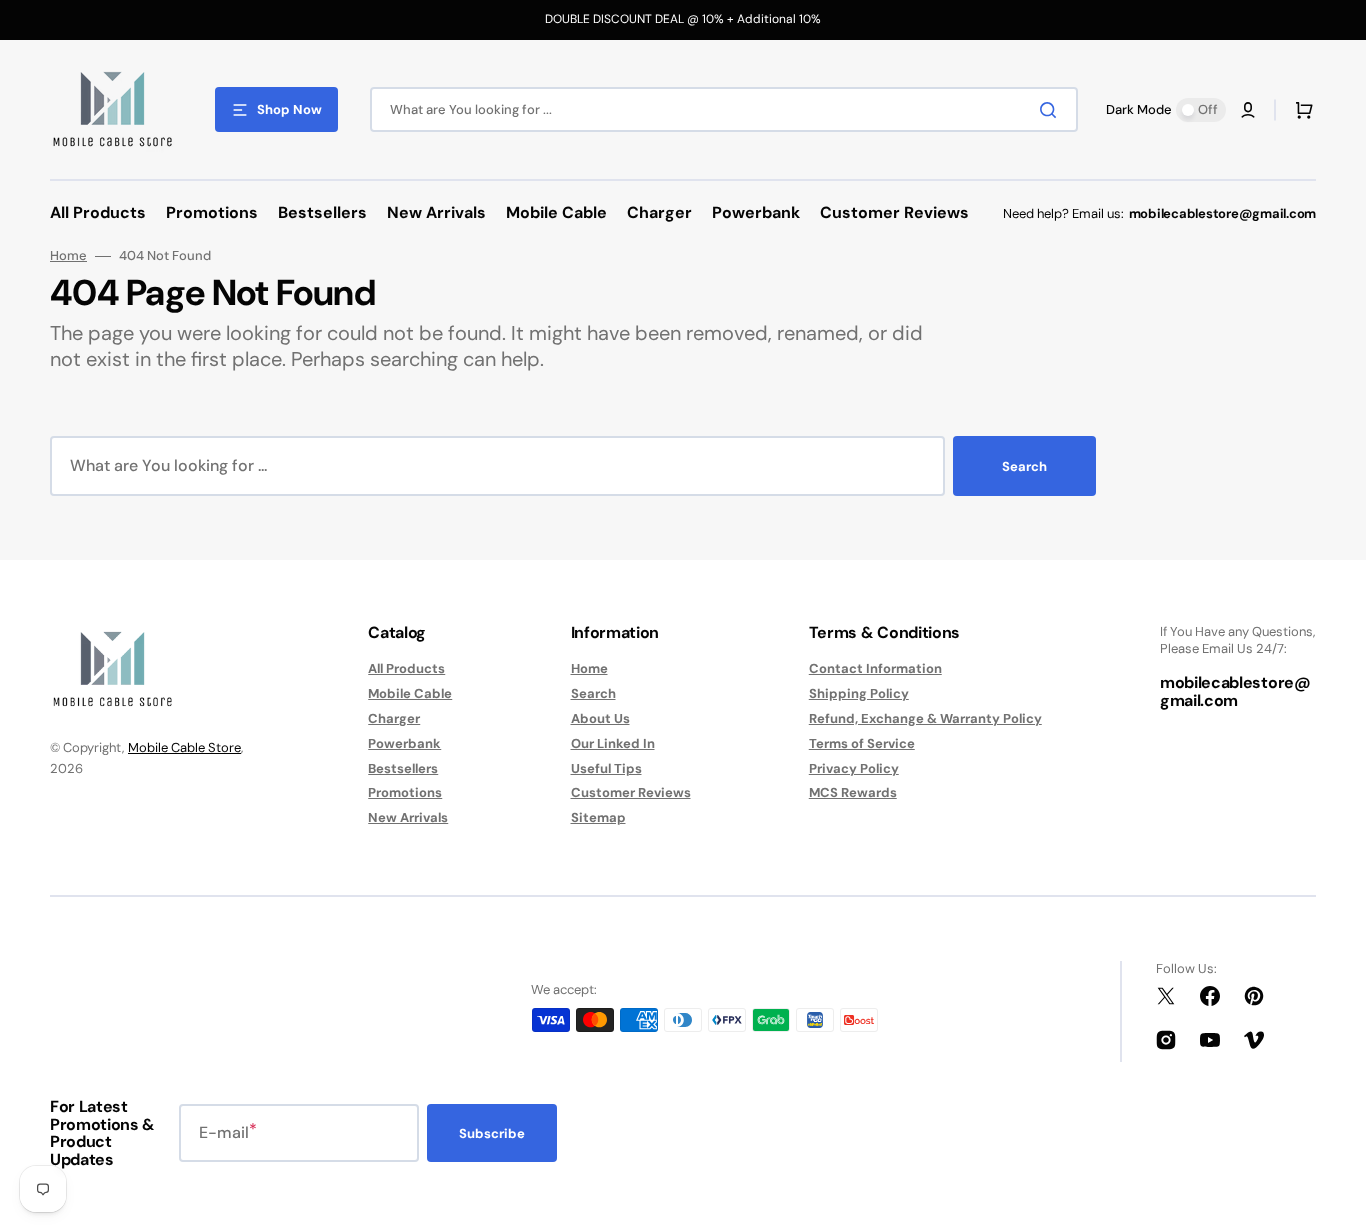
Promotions (405, 792)
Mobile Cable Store (184, 747)
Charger (394, 718)
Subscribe (492, 1133)
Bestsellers (403, 768)
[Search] (1052, 110)
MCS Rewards (853, 792)
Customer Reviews (631, 792)
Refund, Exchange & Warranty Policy (925, 718)
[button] (1248, 110)
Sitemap (598, 817)
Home (68, 256)
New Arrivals (408, 817)
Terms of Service (862, 743)
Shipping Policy (859, 693)
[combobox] (724, 109)
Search (1024, 466)
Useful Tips (606, 768)
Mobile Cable (410, 693)
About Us (600, 718)
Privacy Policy (854, 768)
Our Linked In (613, 743)
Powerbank (404, 743)
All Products (406, 669)
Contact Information (875, 669)
